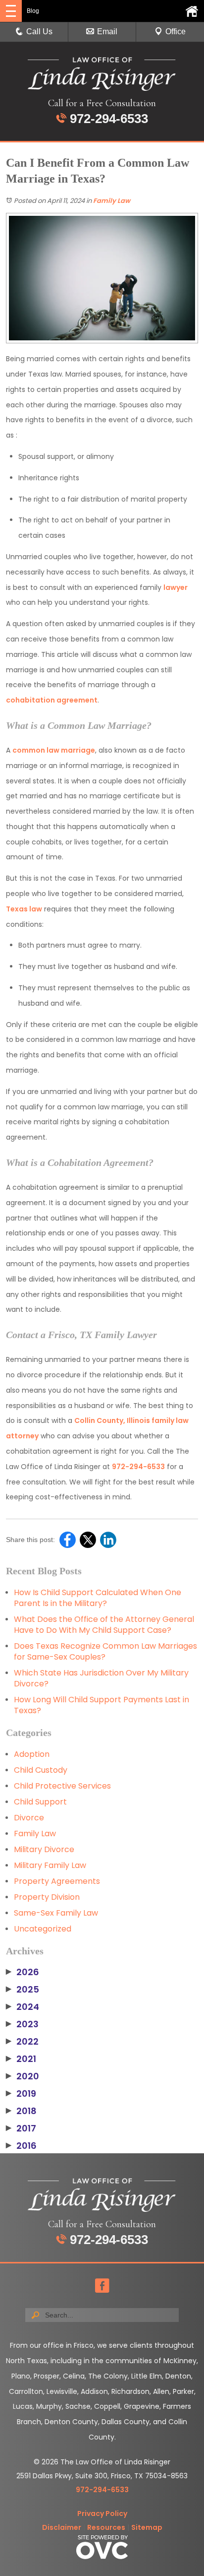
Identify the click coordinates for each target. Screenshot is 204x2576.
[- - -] (11, 11)
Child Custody (41, 1770)
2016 (21, 2146)
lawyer (176, 587)
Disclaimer (62, 2527)
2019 (21, 2094)
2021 (21, 2059)
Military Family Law (50, 1865)
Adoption (32, 1754)
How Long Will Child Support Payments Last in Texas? (102, 1705)
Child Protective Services (62, 1786)
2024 (23, 2007)
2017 (21, 2128)
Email (107, 32)
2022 (22, 2042)
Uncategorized (43, 1929)
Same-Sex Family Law (56, 1913)
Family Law (112, 201)
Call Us (39, 32)
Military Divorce (44, 1849)
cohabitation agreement (52, 700)
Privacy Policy (102, 2513)
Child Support (40, 1802)
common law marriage (54, 750)
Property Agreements (57, 1881)
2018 (21, 2111)
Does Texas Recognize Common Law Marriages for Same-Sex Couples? (105, 1651)
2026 (23, 1972)
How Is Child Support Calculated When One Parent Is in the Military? (98, 1598)
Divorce (29, 1818)
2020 (23, 2076)
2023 (22, 2024)
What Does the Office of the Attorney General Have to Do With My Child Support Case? (104, 1625)
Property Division (47, 1897)
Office (176, 32)
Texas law (24, 909)
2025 (23, 1990)
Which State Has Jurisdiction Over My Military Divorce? (101, 1678)
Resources (106, 2527)
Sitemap (147, 2527)
